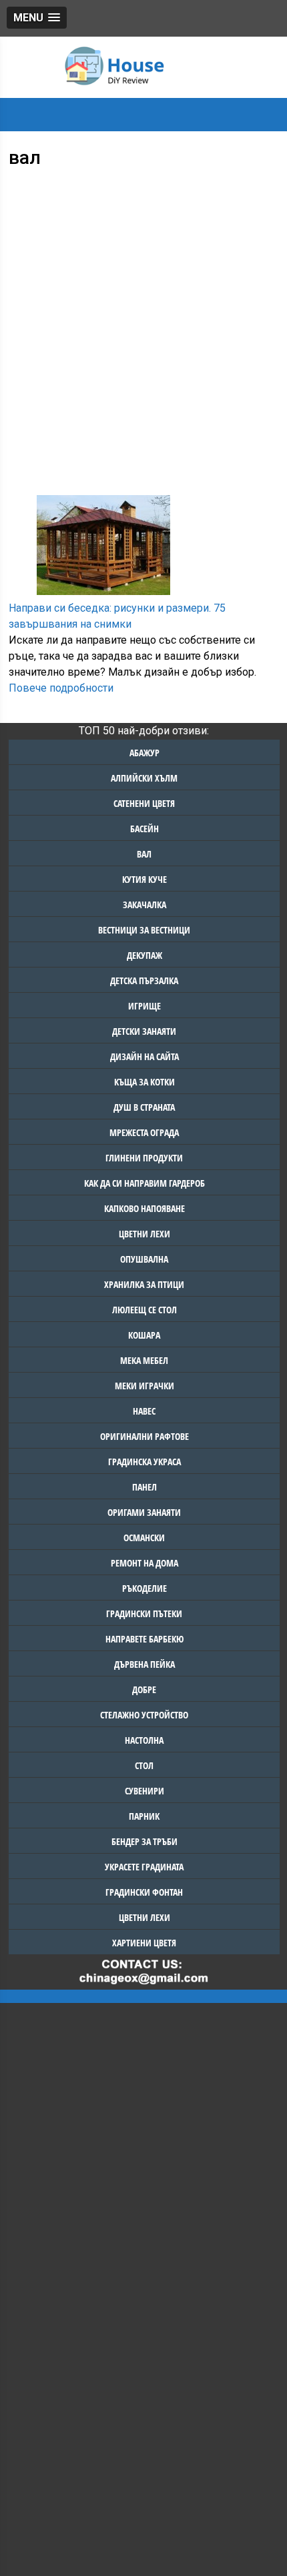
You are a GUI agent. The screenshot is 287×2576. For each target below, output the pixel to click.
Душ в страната (144, 1107)
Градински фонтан (144, 1892)
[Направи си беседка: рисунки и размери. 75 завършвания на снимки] (103, 587)
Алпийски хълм (144, 778)
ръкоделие (145, 1588)
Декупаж (145, 955)
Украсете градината (144, 1867)
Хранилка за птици (144, 1284)
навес (144, 1411)
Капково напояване (145, 1208)
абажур (145, 753)
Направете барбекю (145, 1639)
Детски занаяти (144, 1031)
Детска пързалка (144, 980)
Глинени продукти (144, 1158)
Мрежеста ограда (144, 1132)
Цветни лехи (145, 1234)
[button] (37, 18)
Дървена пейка (145, 1664)
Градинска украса (145, 1462)
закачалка (145, 905)
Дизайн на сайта (145, 1056)
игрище (145, 1006)
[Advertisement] (143, 319)
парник (144, 1816)
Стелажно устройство (144, 1715)
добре (144, 1689)
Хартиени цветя (144, 1943)
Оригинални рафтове (145, 1436)
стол (144, 1765)
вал (144, 854)
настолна (144, 1740)
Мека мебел (144, 1360)
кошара (144, 1335)
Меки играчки (145, 1386)
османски (144, 1538)
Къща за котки (145, 1082)
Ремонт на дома (145, 1563)
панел (145, 1487)
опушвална (144, 1259)
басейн (145, 829)
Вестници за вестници (144, 930)
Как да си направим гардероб (145, 1183)
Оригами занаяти (144, 1512)
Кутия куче (145, 879)
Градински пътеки (144, 1613)
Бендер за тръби (145, 1841)
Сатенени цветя (144, 803)
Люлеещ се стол (145, 1310)
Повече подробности (61, 688)
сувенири (145, 1791)
